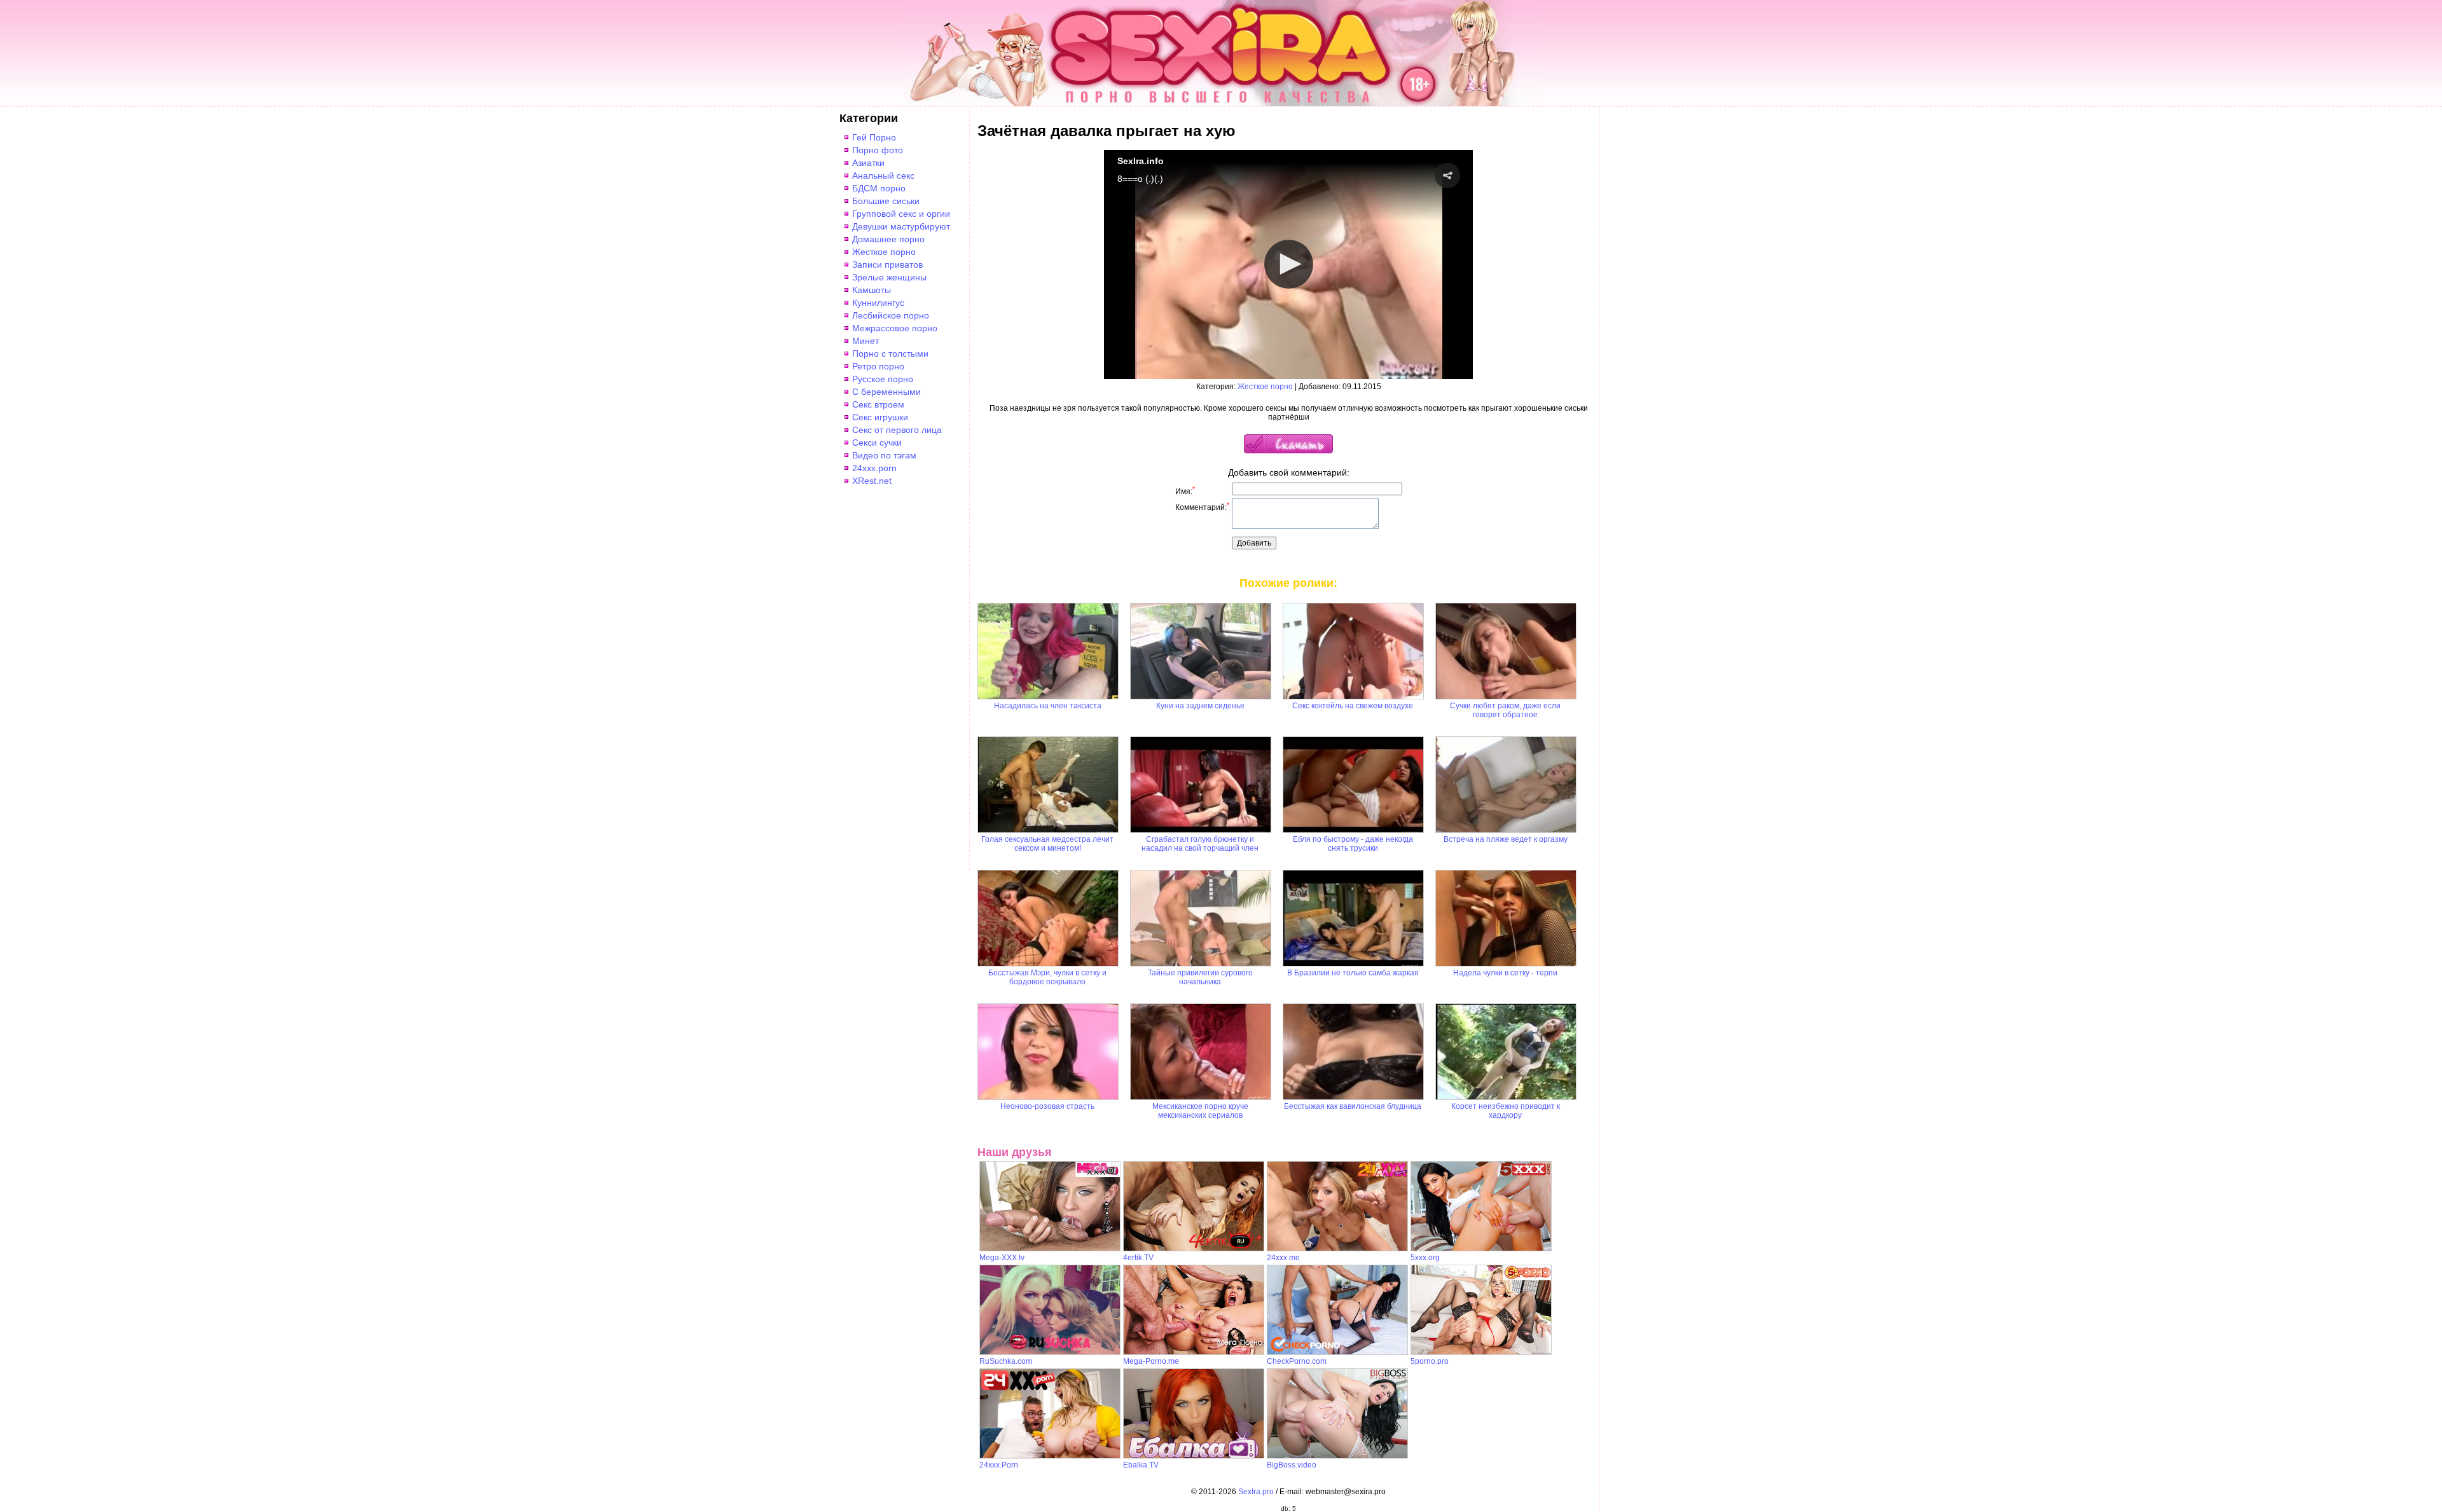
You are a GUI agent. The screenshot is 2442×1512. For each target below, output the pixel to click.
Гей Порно (874, 137)
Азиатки (868, 163)
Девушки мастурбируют (901, 226)
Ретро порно (878, 366)
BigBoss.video (1292, 1465)
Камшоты (872, 290)
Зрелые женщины (889, 277)
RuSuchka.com (1006, 1361)
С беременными (886, 392)
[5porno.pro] (1481, 1352)
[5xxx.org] (1481, 1249)
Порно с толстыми (890, 354)
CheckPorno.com (1297, 1361)
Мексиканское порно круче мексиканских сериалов (1200, 1111)
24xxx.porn (874, 468)
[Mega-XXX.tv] (1050, 1249)
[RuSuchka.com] (1050, 1352)
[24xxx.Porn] (1050, 1456)
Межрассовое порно (895, 328)
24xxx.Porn (999, 1465)
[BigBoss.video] (1337, 1456)
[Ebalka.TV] (1194, 1456)
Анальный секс (883, 175)
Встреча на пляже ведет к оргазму (1506, 839)
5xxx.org (1425, 1258)
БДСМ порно (879, 188)
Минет (866, 341)
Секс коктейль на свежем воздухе (1353, 706)
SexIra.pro (1256, 1492)
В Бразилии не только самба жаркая (1353, 973)
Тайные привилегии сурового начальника (1200, 977)
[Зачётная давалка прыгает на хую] (1288, 451)
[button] (1447, 175)
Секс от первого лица (897, 430)
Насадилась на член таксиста (1048, 706)
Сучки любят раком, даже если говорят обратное (1505, 710)
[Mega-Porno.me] (1194, 1352)
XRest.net (872, 481)
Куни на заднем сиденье (1200, 706)
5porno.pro (1430, 1361)
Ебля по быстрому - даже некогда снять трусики (1353, 844)
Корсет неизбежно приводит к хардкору (1506, 1111)
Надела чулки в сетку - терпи (1505, 973)
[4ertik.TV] (1194, 1249)
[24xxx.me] (1337, 1249)
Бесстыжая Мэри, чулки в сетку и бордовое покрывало (1047, 977)
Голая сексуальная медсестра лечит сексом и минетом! (1047, 844)
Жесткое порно (884, 252)
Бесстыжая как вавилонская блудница (1353, 1106)
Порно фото (878, 150)
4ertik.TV (1138, 1258)
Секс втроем (878, 404)
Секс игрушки (880, 417)
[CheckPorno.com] (1337, 1352)
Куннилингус (878, 303)
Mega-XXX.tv (1002, 1258)
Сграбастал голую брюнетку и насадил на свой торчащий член (1200, 844)
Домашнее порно (888, 239)
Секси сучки (877, 443)
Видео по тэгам (884, 455)
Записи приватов (887, 265)
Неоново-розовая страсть (1047, 1106)
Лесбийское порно (891, 315)
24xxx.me (1283, 1258)
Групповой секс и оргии (901, 214)
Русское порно (883, 379)
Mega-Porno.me (1151, 1361)
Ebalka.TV (1141, 1465)
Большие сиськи (886, 201)
